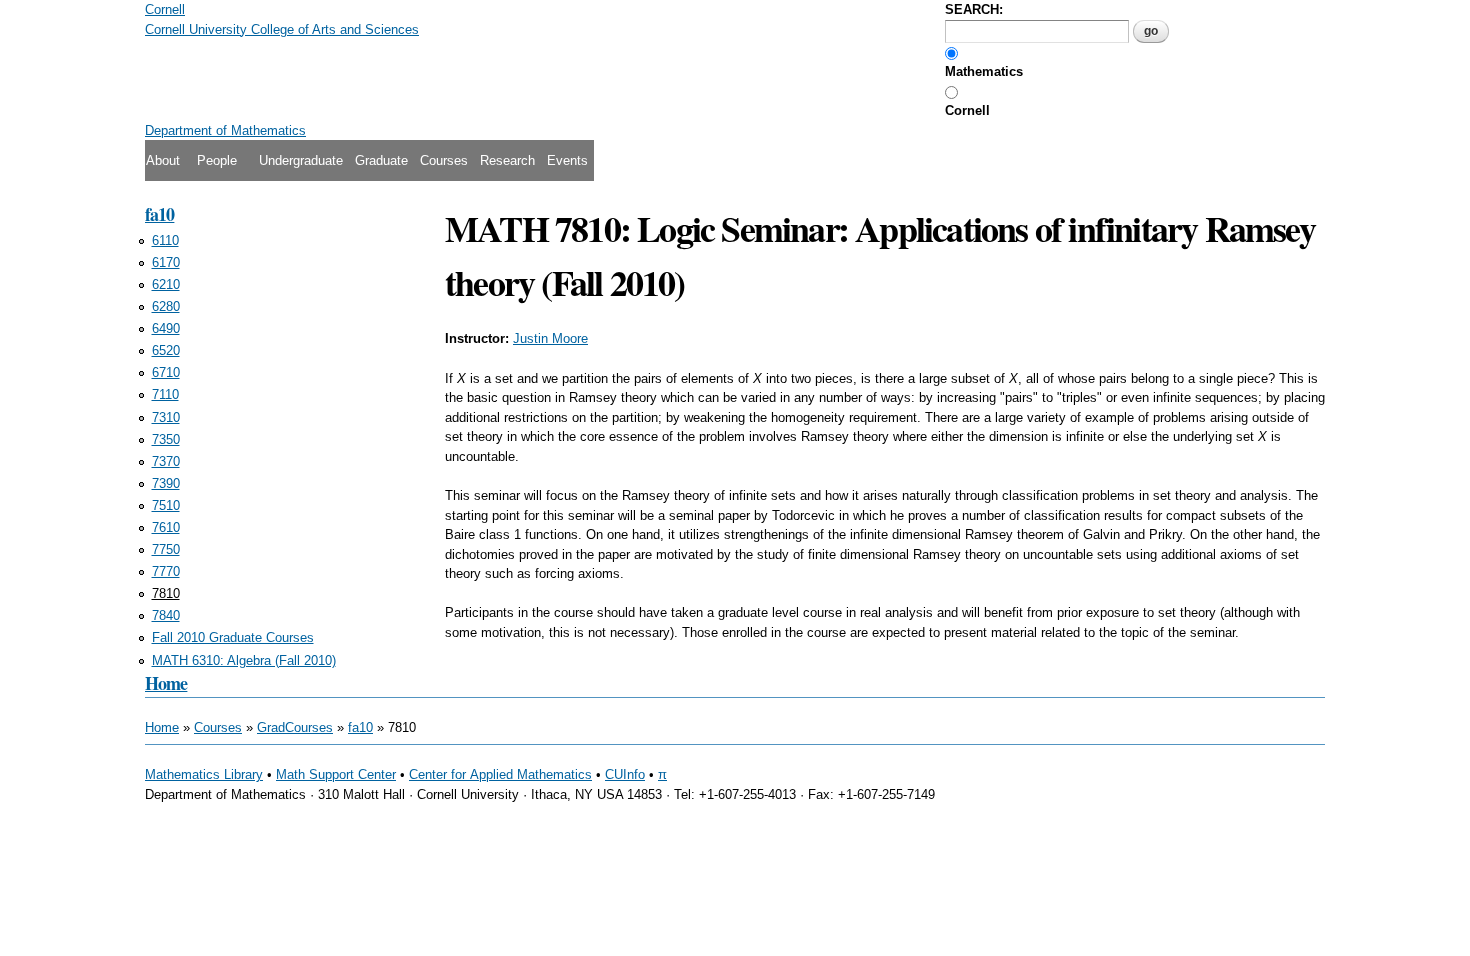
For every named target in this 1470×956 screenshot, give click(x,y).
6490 (166, 328)
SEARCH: (974, 9)
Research (507, 160)
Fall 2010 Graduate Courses (233, 637)
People (217, 160)
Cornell (967, 110)
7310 (166, 417)
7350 (166, 439)
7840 (166, 615)
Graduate (381, 160)
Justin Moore (550, 338)
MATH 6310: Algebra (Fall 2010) (244, 660)
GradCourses (295, 727)
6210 (166, 284)
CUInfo (625, 774)
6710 (166, 372)
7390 (166, 483)
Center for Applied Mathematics (500, 774)
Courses (444, 160)
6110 (165, 240)
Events (567, 160)
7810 (166, 593)
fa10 (159, 214)
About (163, 160)
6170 (166, 262)
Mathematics (984, 71)
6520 (166, 350)
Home (166, 683)
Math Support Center (336, 774)
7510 (166, 505)
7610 (166, 527)
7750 (166, 549)
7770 (166, 571)
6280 (166, 306)
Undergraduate (301, 160)
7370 (166, 461)
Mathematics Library (204, 774)
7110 (165, 394)
